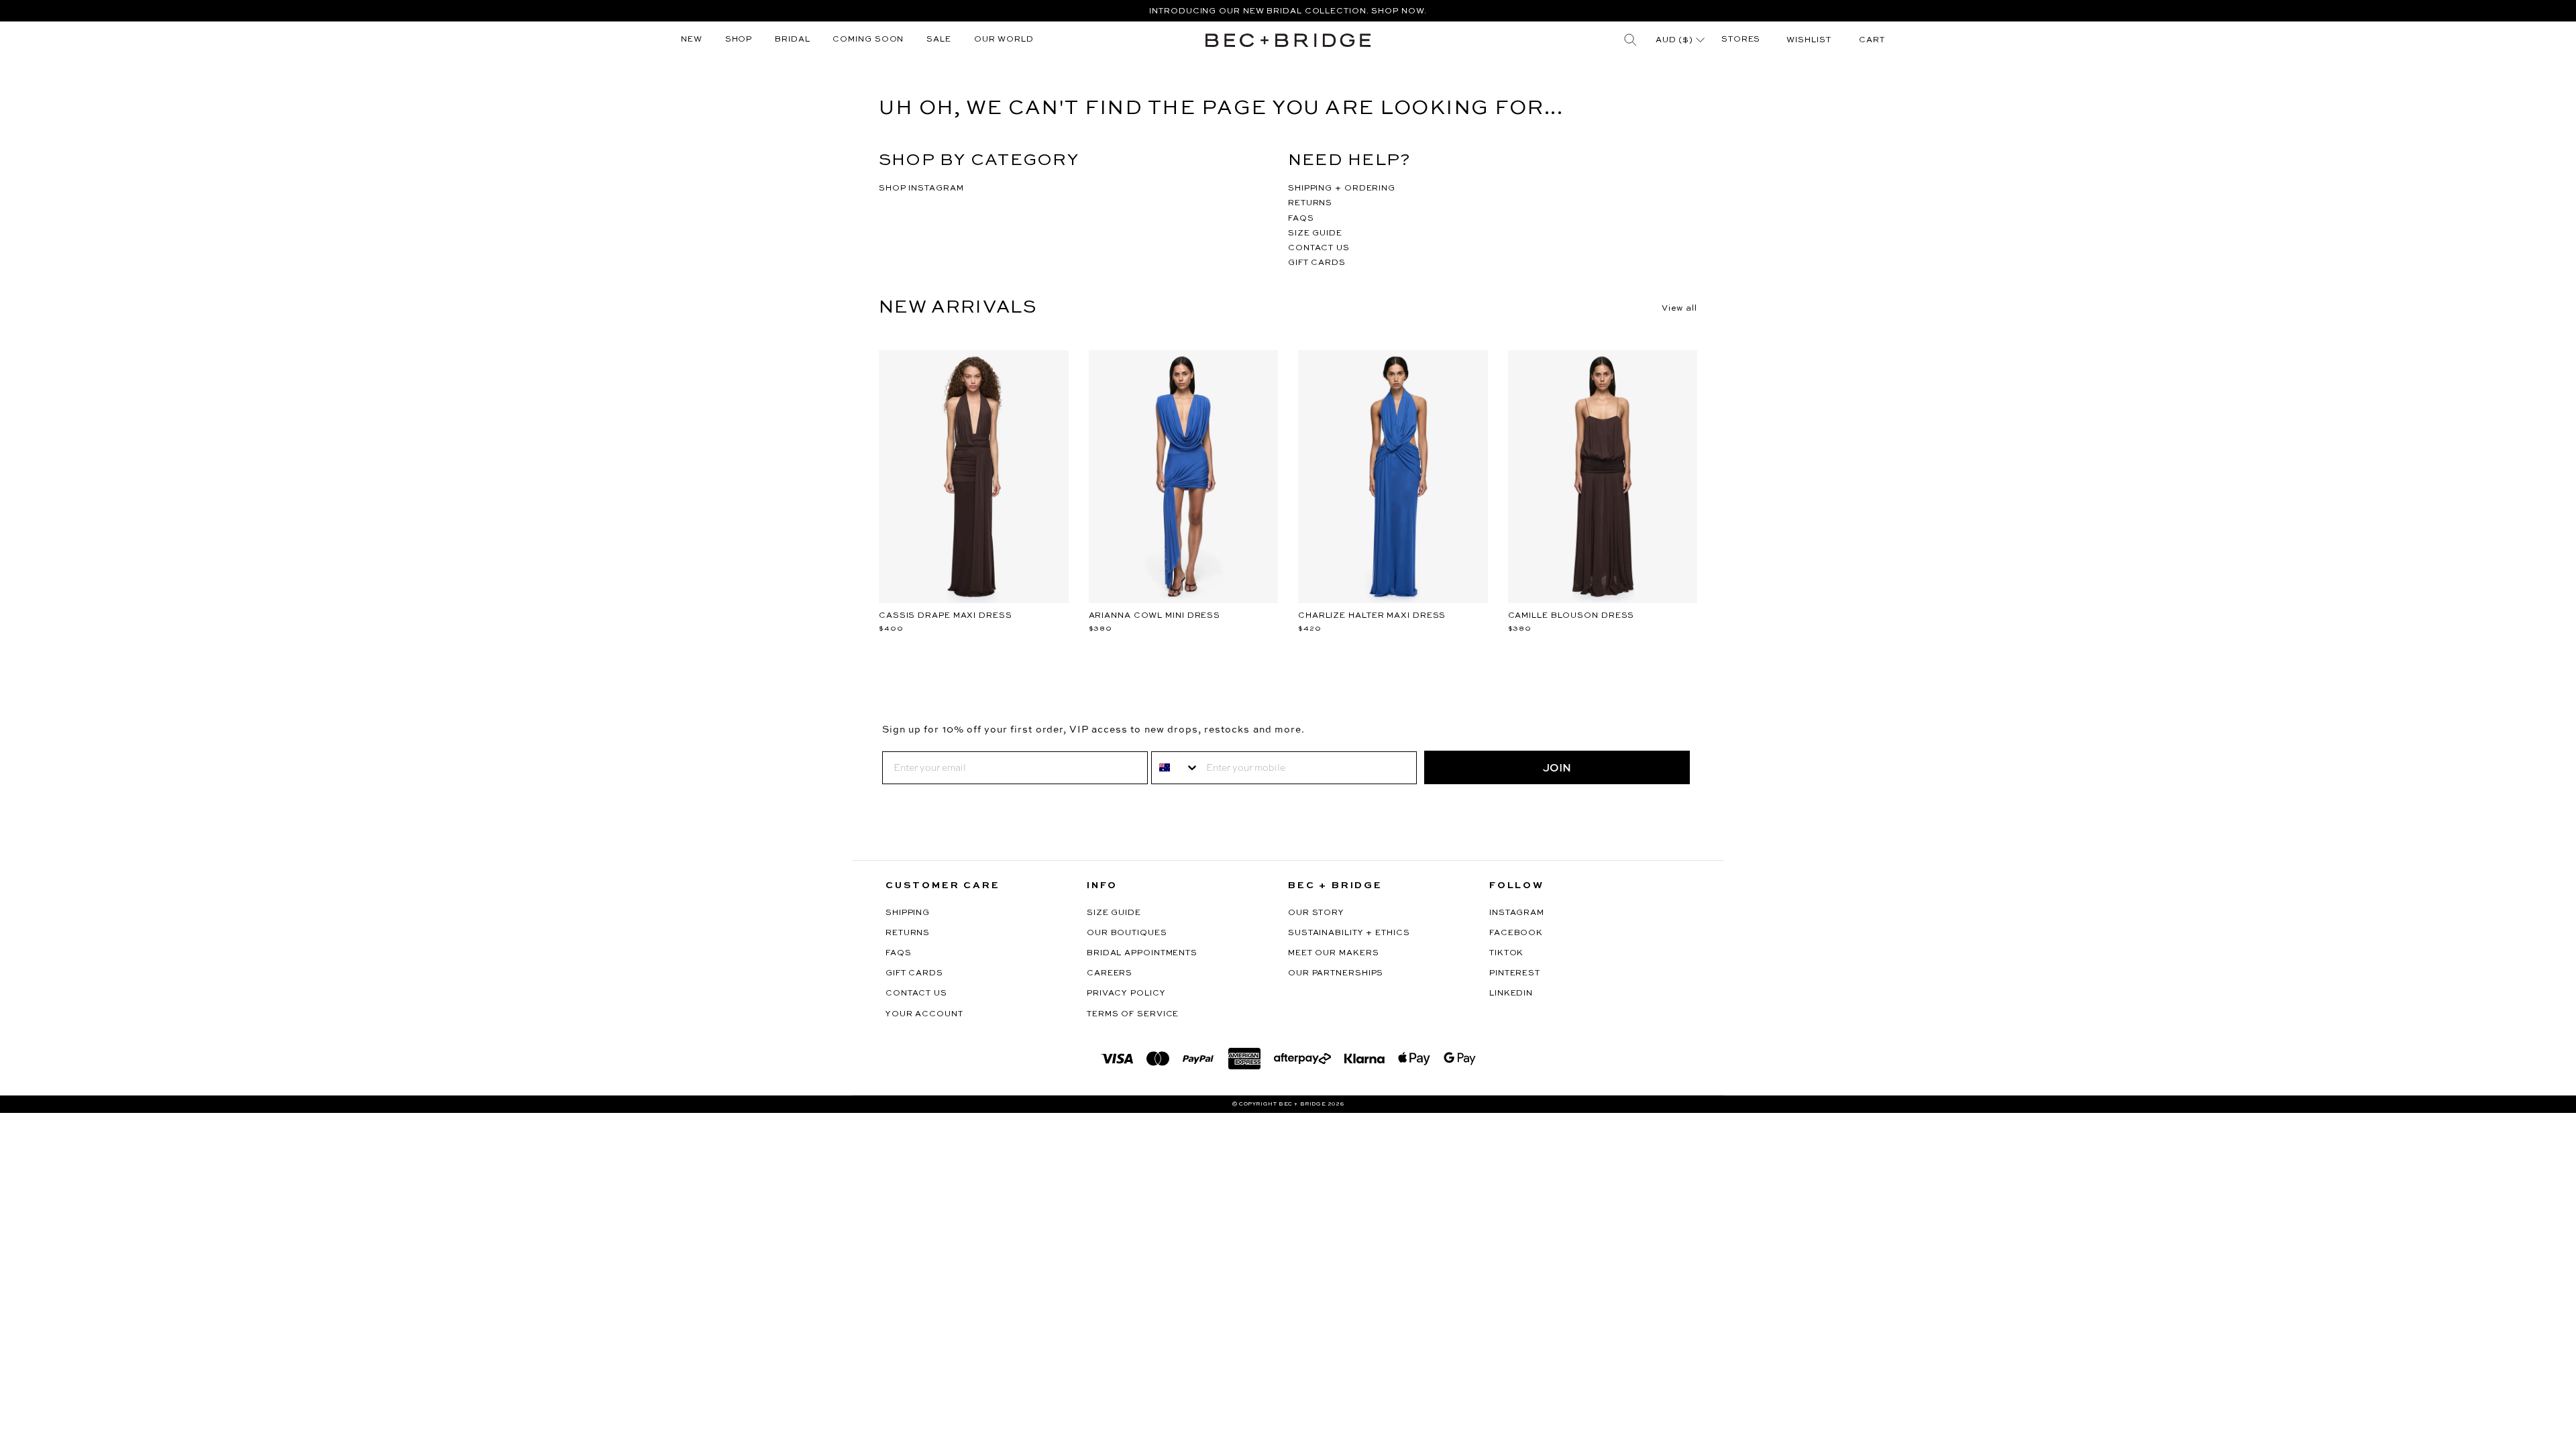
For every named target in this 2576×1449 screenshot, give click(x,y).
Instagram (1517, 913)
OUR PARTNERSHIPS (1336, 973)
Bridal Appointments (1142, 953)
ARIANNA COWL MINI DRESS (1155, 616)
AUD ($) (1676, 40)
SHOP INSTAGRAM (921, 189)
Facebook (1516, 933)
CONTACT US (1319, 248)
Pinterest (1515, 973)
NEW (692, 40)
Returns (908, 933)
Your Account (924, 1014)
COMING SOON (868, 40)
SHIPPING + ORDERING (1342, 189)
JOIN (1557, 767)
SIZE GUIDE (1315, 233)
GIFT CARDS (1317, 263)
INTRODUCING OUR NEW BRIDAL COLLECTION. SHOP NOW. (1288, 11)
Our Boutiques (1127, 933)
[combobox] (1176, 768)
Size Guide (1114, 913)
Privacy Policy (1126, 994)
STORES (1741, 40)
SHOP (739, 40)
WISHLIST (1809, 40)
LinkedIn (1511, 994)
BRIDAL (792, 40)
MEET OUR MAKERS (1334, 953)
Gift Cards (914, 973)
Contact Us (916, 994)
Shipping (908, 913)
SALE (939, 40)
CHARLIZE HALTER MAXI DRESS (1372, 616)
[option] (1288, 11)
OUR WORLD (1004, 40)
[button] (1872, 40)
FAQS (1301, 219)
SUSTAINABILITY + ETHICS (1349, 933)
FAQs (899, 953)
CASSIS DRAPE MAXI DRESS (946, 616)
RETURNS (1310, 203)
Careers (1110, 973)
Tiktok (1506, 953)
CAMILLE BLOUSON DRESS (1571, 616)
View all (1679, 309)
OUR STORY (1316, 913)
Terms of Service (1133, 1014)
